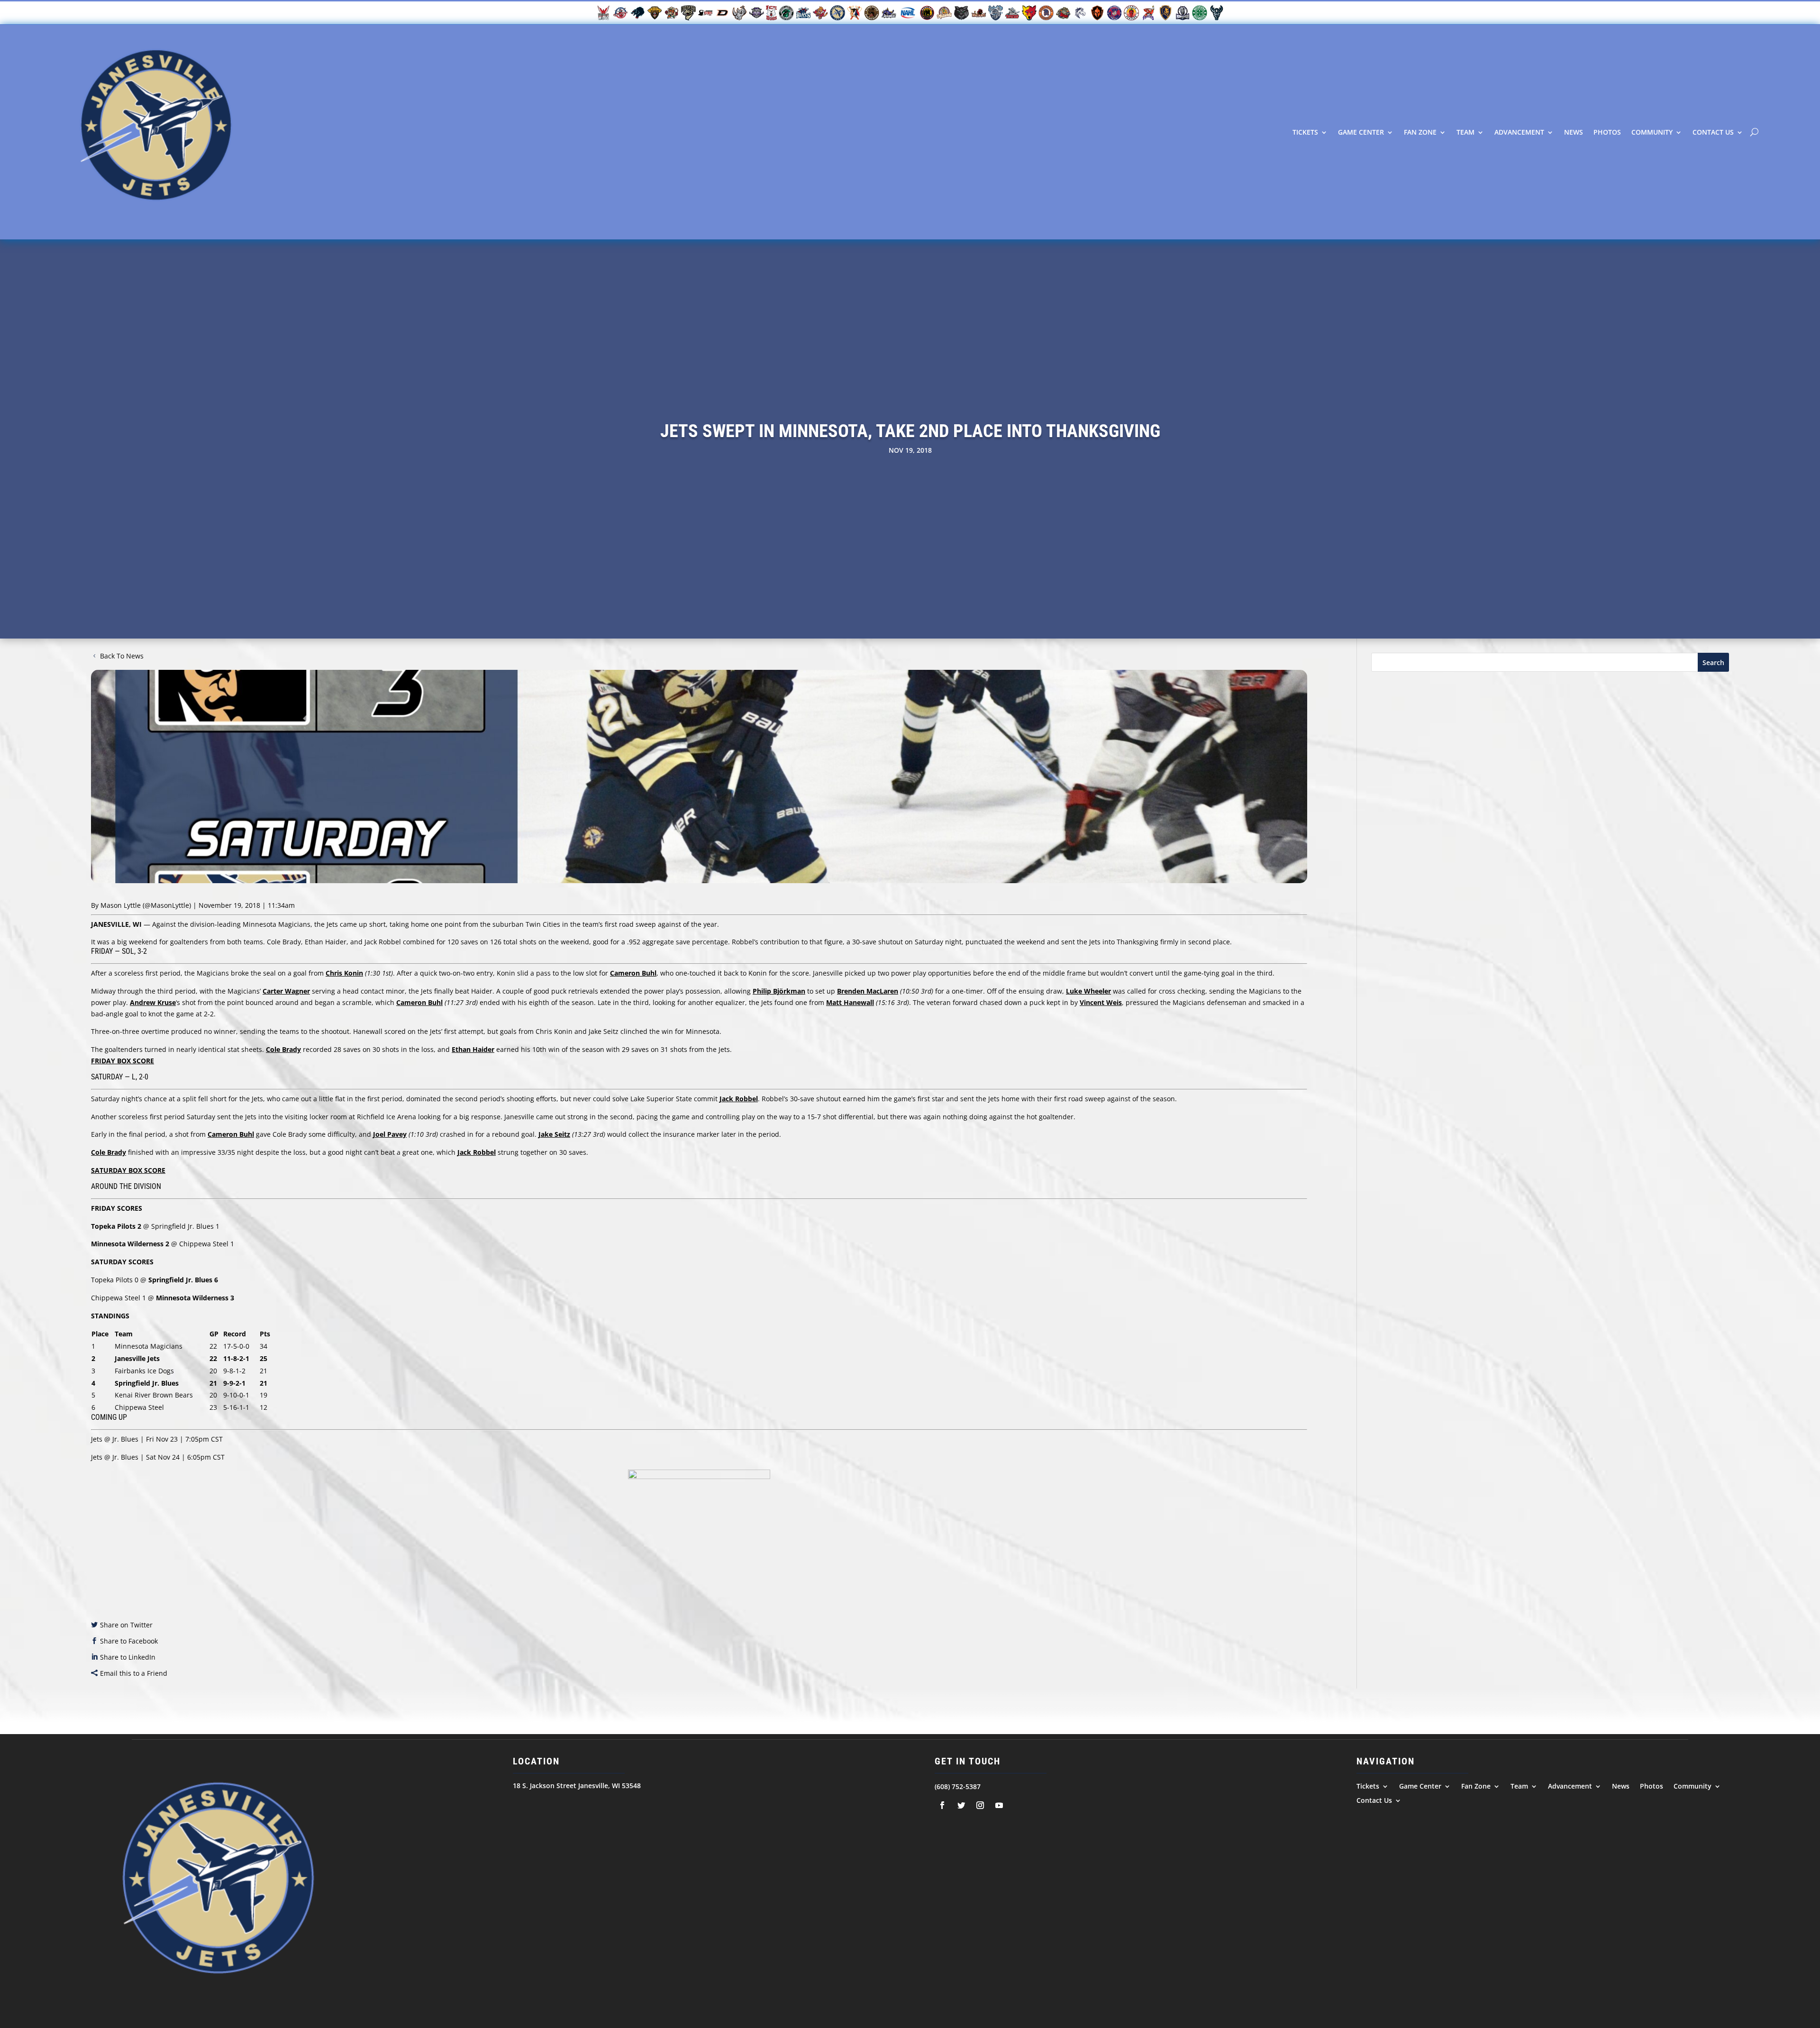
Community (1652, 132)
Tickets (1305, 132)
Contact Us (1713, 132)
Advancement (1519, 132)
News (1574, 132)
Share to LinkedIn (128, 1657)
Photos (1607, 132)
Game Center (1361, 132)
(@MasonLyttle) (167, 905)
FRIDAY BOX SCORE (123, 1061)
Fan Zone (1420, 132)
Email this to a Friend (134, 1673)
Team (1465, 132)
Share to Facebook (129, 1641)
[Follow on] (942, 1805)
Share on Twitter (126, 1625)
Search (1713, 662)
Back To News (122, 656)
